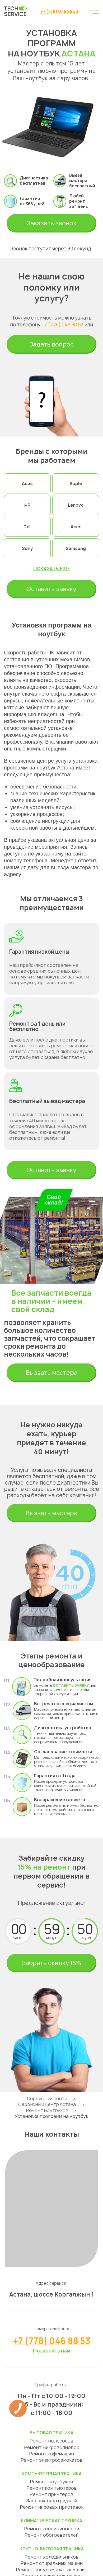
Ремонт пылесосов (51, 2441)
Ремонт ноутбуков (47, 2110)
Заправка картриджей (51, 2501)
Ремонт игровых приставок (52, 2507)
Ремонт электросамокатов (52, 2460)
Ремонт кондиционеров (52, 2529)
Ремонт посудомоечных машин (52, 2570)
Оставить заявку (51, 589)
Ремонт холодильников (52, 2557)
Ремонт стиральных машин (52, 2563)
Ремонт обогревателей (51, 2535)
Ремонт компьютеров (52, 2488)
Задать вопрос (51, 344)
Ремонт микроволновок (51, 2447)
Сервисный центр (47, 2099)
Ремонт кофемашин (51, 2454)
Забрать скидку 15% (51, 1963)
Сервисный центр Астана (47, 2104)
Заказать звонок (51, 223)
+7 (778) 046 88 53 (59, 11)
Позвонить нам (52, 2351)
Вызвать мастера (51, 1373)
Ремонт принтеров (51, 2494)
